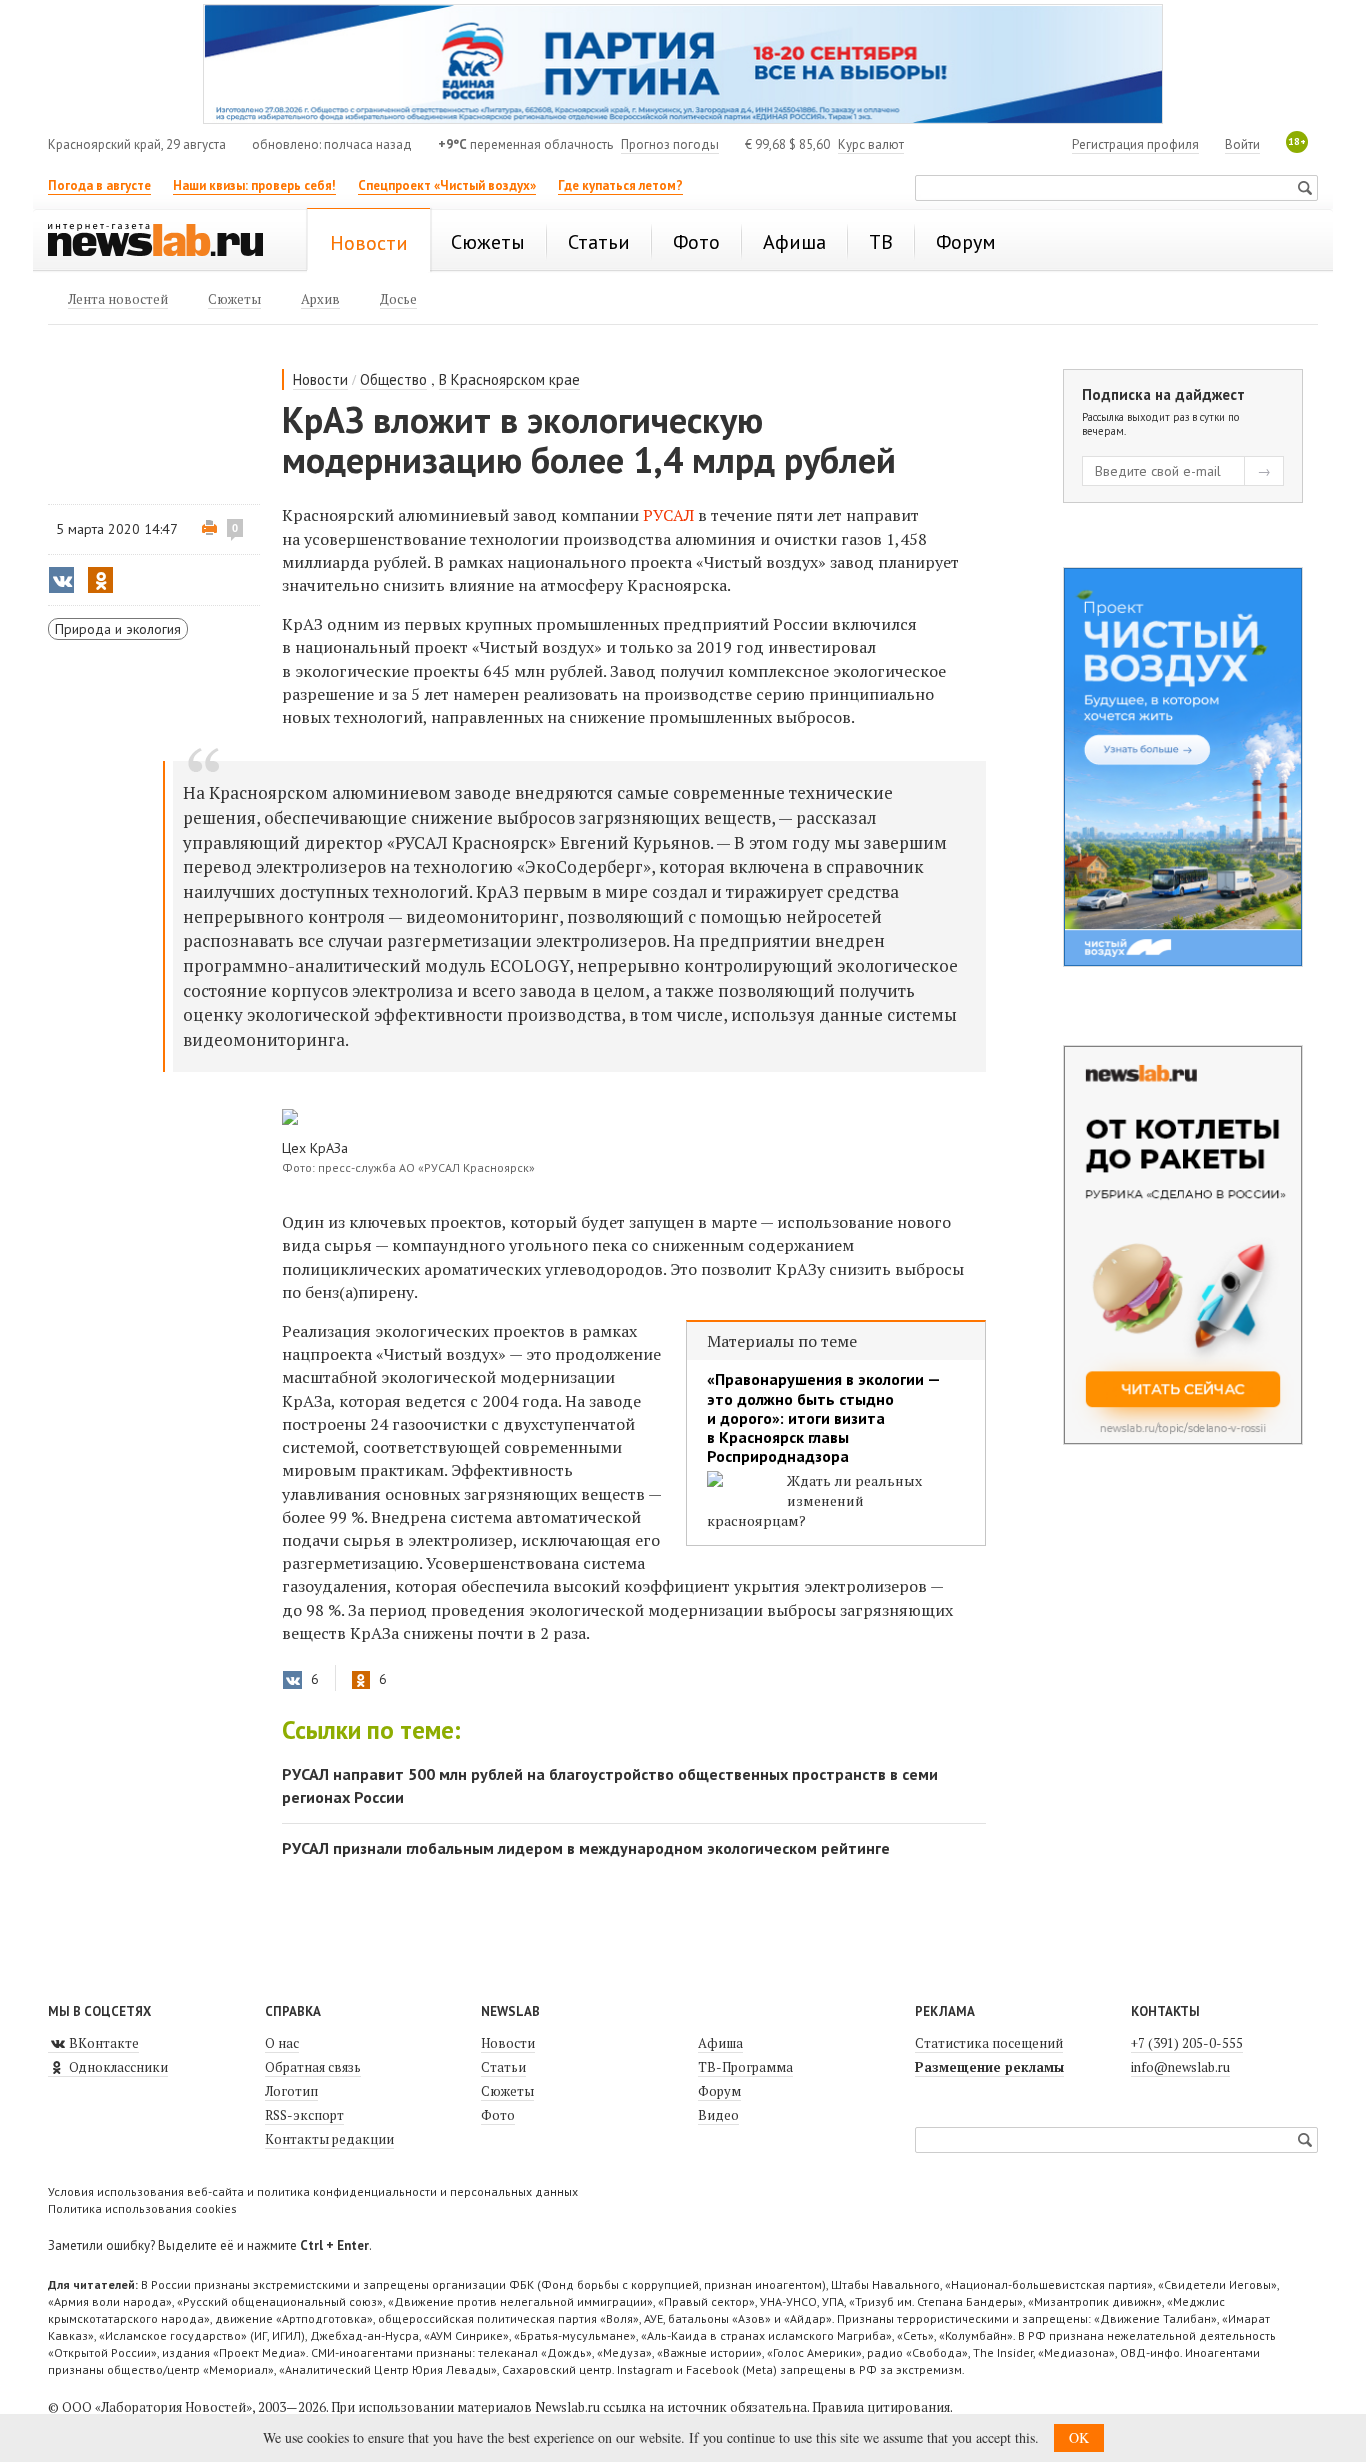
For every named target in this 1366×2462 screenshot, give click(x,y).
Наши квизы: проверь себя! (254, 185)
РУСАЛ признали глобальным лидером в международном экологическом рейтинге (586, 1848)
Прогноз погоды (670, 144)
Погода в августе (99, 185)
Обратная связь (313, 2067)
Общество (393, 379)
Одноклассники (117, 2067)
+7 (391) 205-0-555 (1187, 2043)
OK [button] (1079, 2437)
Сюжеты (507, 2091)
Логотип (291, 2091)
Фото (498, 2115)
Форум (719, 2091)
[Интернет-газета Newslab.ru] (165, 242)
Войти (1242, 144)
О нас (282, 2043)
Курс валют (871, 144)
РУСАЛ (668, 515)
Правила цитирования (881, 2407)
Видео (718, 2115)
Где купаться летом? (620, 185)
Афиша (720, 2043)
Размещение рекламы (989, 2067)
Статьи (503, 2067)
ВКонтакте (102, 2043)
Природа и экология (118, 629)
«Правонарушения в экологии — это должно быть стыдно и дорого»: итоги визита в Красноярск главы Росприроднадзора (823, 1418)
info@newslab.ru (1180, 2067)
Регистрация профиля (1135, 144)
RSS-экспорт (304, 2115)
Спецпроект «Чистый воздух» (447, 185)
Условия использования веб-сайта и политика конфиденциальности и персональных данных (313, 2191)
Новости (320, 379)
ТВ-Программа (745, 2067)
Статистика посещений (989, 2043)
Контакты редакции (329, 2139)
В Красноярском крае (509, 379)
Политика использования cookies (142, 2208)
